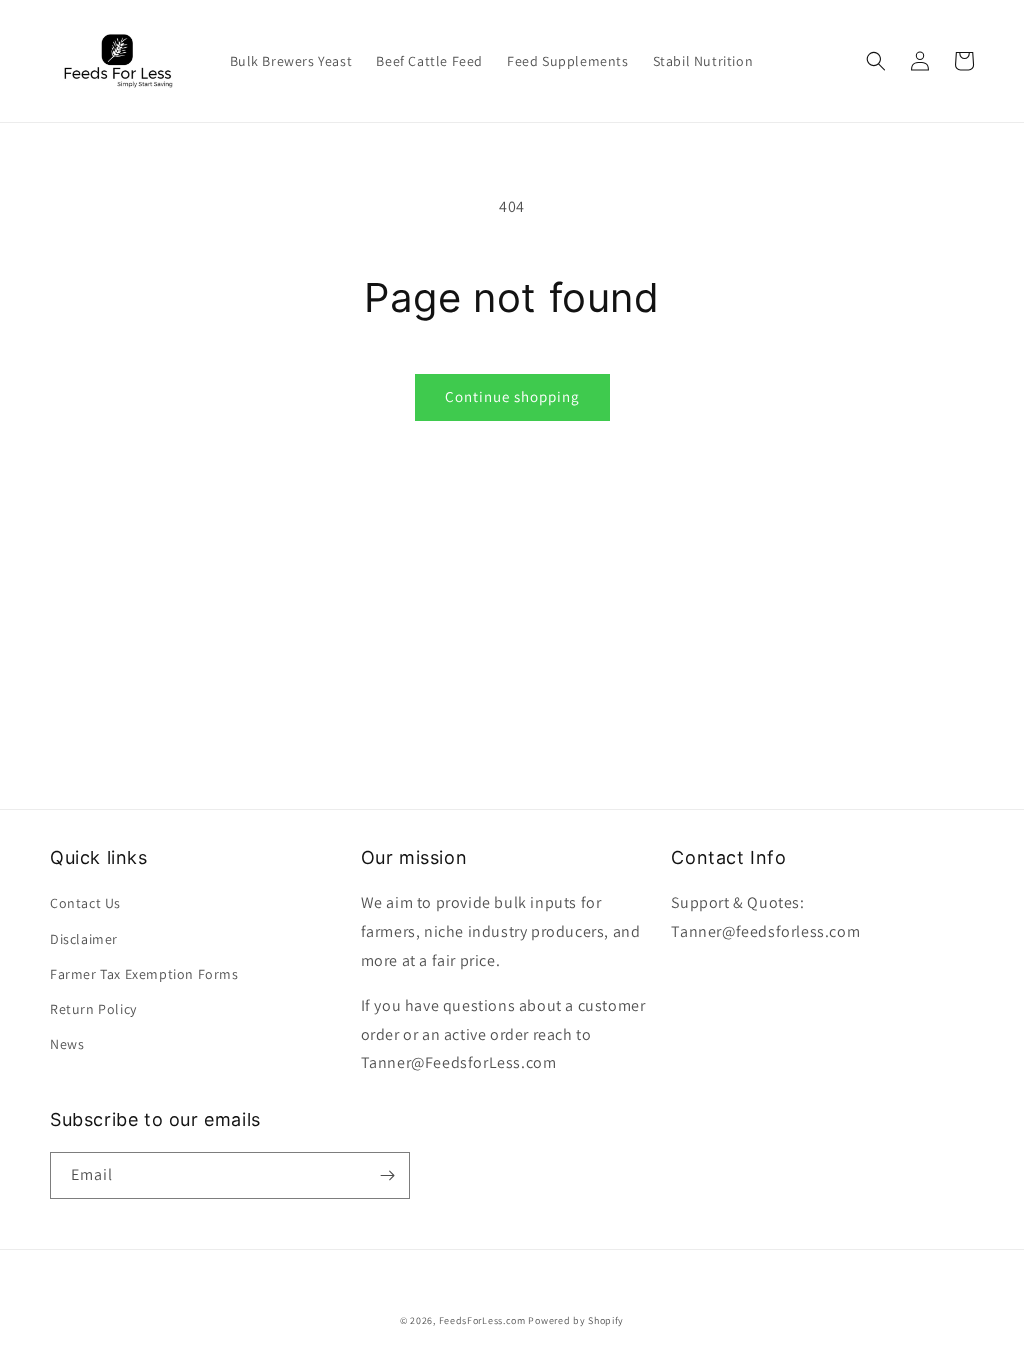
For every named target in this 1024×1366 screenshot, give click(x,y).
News (67, 1044)
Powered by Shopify (576, 1320)
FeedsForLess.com (482, 1320)
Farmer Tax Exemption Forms (144, 974)
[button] (876, 61)
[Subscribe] (387, 1175)
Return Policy (93, 1009)
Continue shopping (512, 396)
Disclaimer (84, 939)
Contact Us (85, 903)
